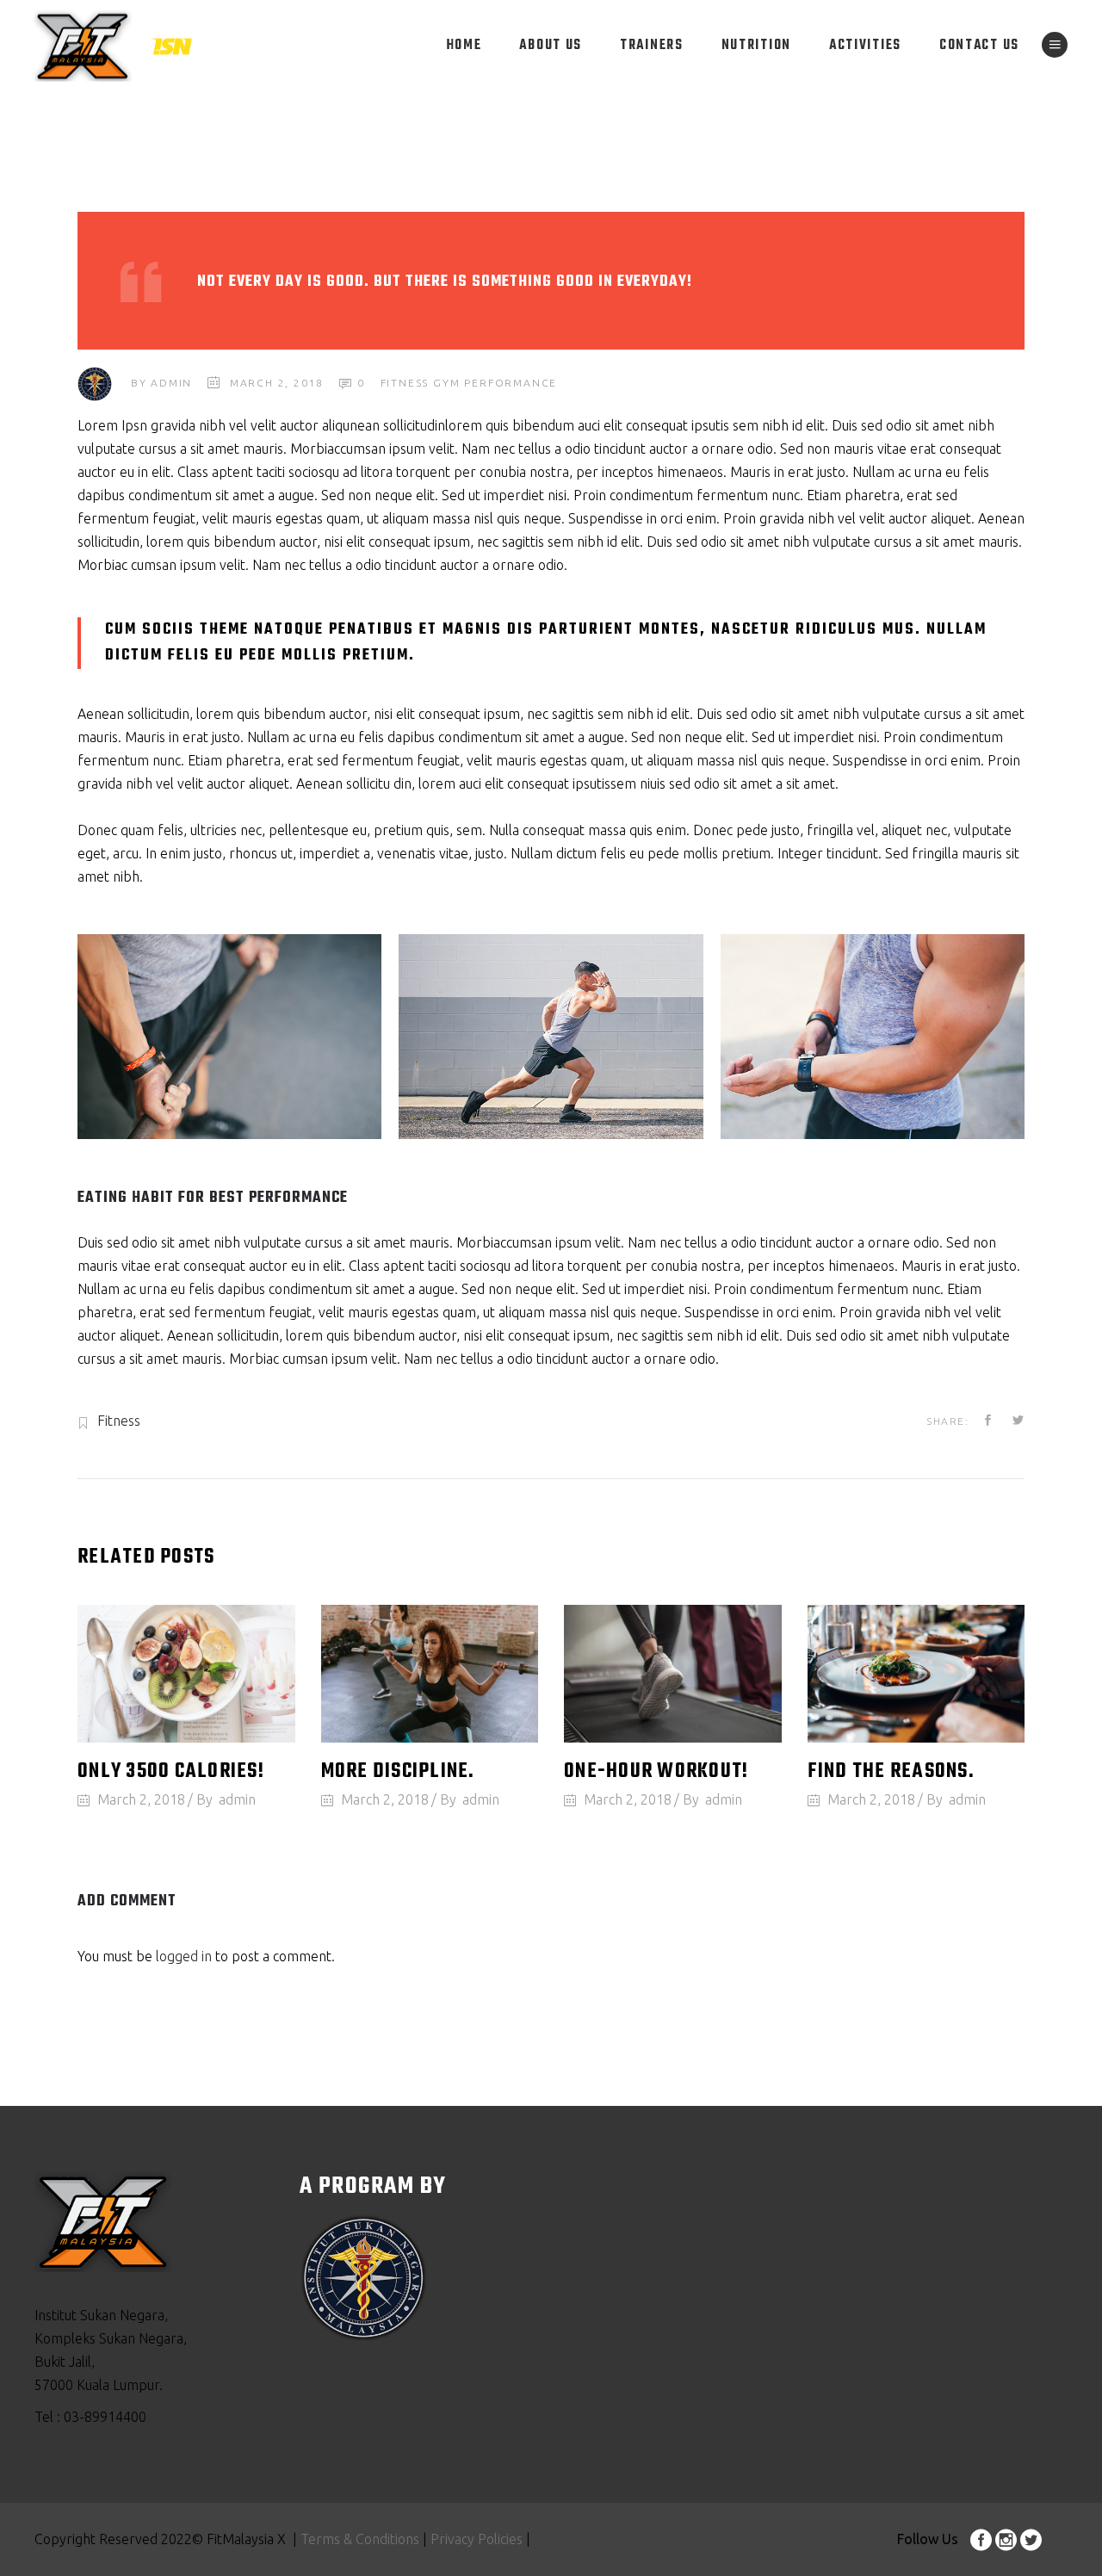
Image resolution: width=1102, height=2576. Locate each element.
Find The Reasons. (891, 1772)
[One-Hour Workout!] (673, 1673)
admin (171, 383)
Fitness (405, 383)
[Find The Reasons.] (916, 1673)
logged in (184, 1956)
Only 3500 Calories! (171, 1772)
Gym (446, 383)
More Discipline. (398, 1772)
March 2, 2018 (277, 383)
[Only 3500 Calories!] (186, 1673)
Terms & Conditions (360, 2539)
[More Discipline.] (430, 1673)
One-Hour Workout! (656, 1772)
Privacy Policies (475, 2539)
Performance (511, 383)
